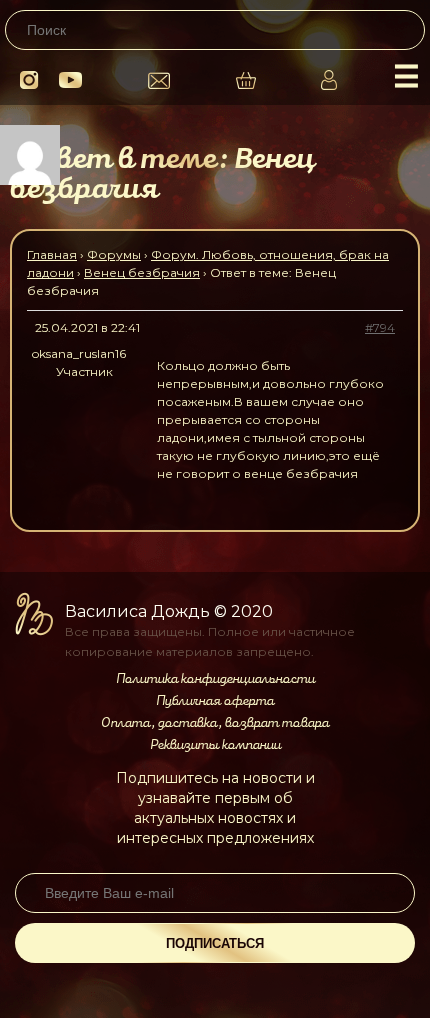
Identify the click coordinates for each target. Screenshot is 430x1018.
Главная (52, 254)
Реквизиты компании (215, 745)
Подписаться (215, 943)
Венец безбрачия (142, 272)
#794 (380, 327)
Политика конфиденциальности (215, 679)
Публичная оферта (215, 701)
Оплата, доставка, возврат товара (215, 723)
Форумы (114, 254)
